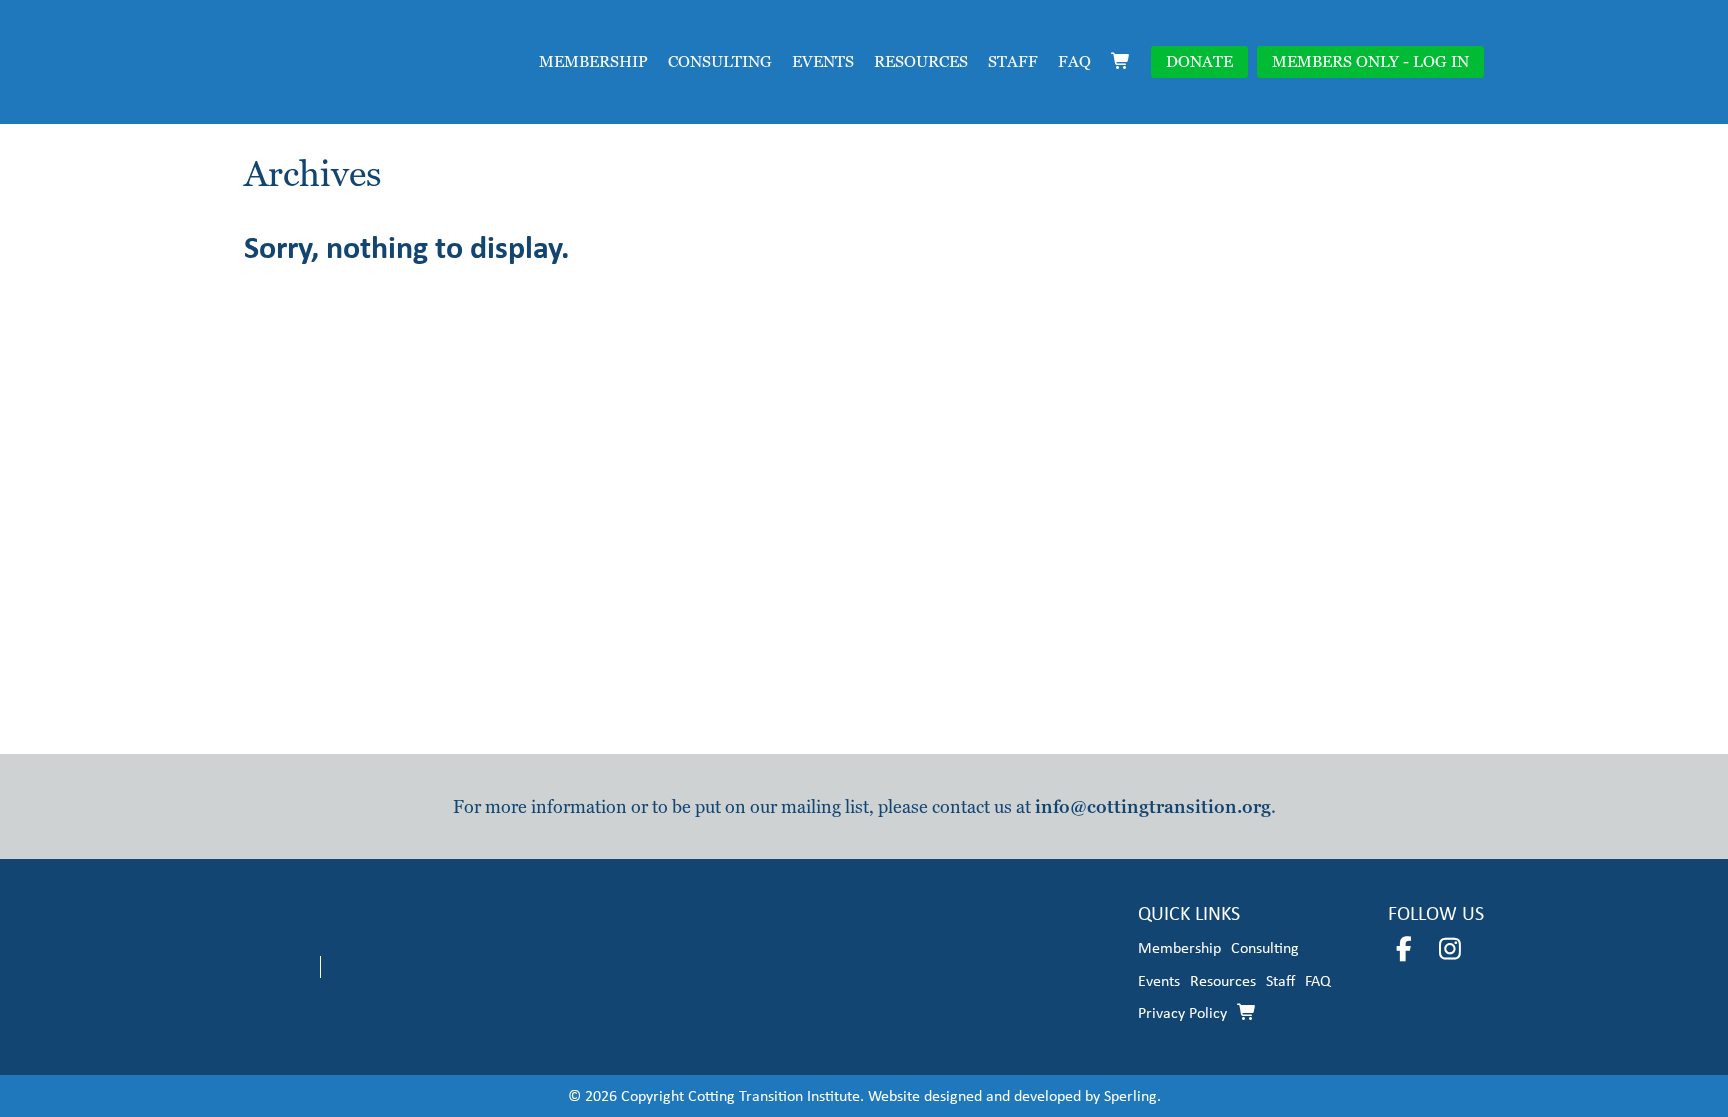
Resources (921, 61)
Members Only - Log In (1370, 61)
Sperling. (1132, 1095)
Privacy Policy (1182, 1012)
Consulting (720, 61)
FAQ (1074, 61)
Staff (1013, 61)
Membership (593, 61)
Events (823, 61)
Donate (1199, 61)
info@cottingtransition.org (1153, 806)
